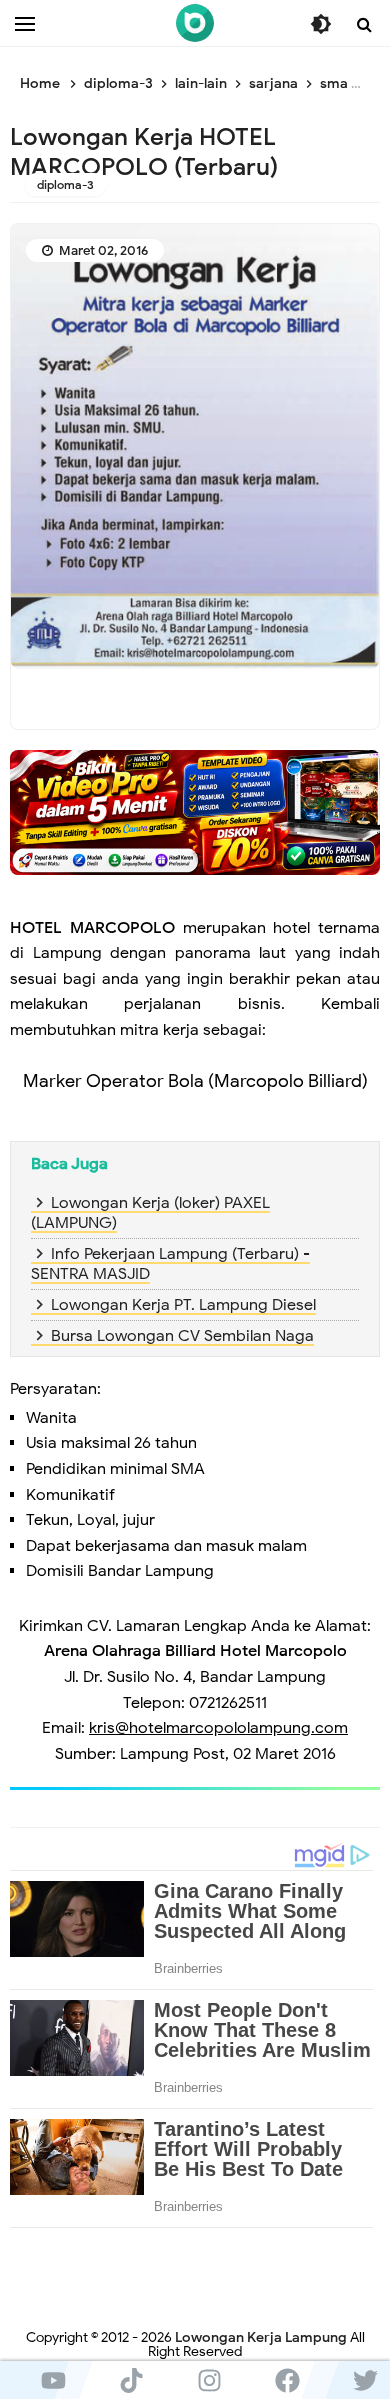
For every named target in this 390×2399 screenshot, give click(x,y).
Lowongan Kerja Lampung (261, 2337)
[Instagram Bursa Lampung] (209, 2380)
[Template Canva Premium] (195, 812)
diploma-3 (65, 184)
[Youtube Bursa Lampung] (53, 2380)
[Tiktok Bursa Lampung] (131, 2380)
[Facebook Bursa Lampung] (287, 2380)
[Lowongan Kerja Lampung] (195, 23)
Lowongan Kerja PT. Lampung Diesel (183, 1305)
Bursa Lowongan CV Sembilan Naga (182, 1336)
